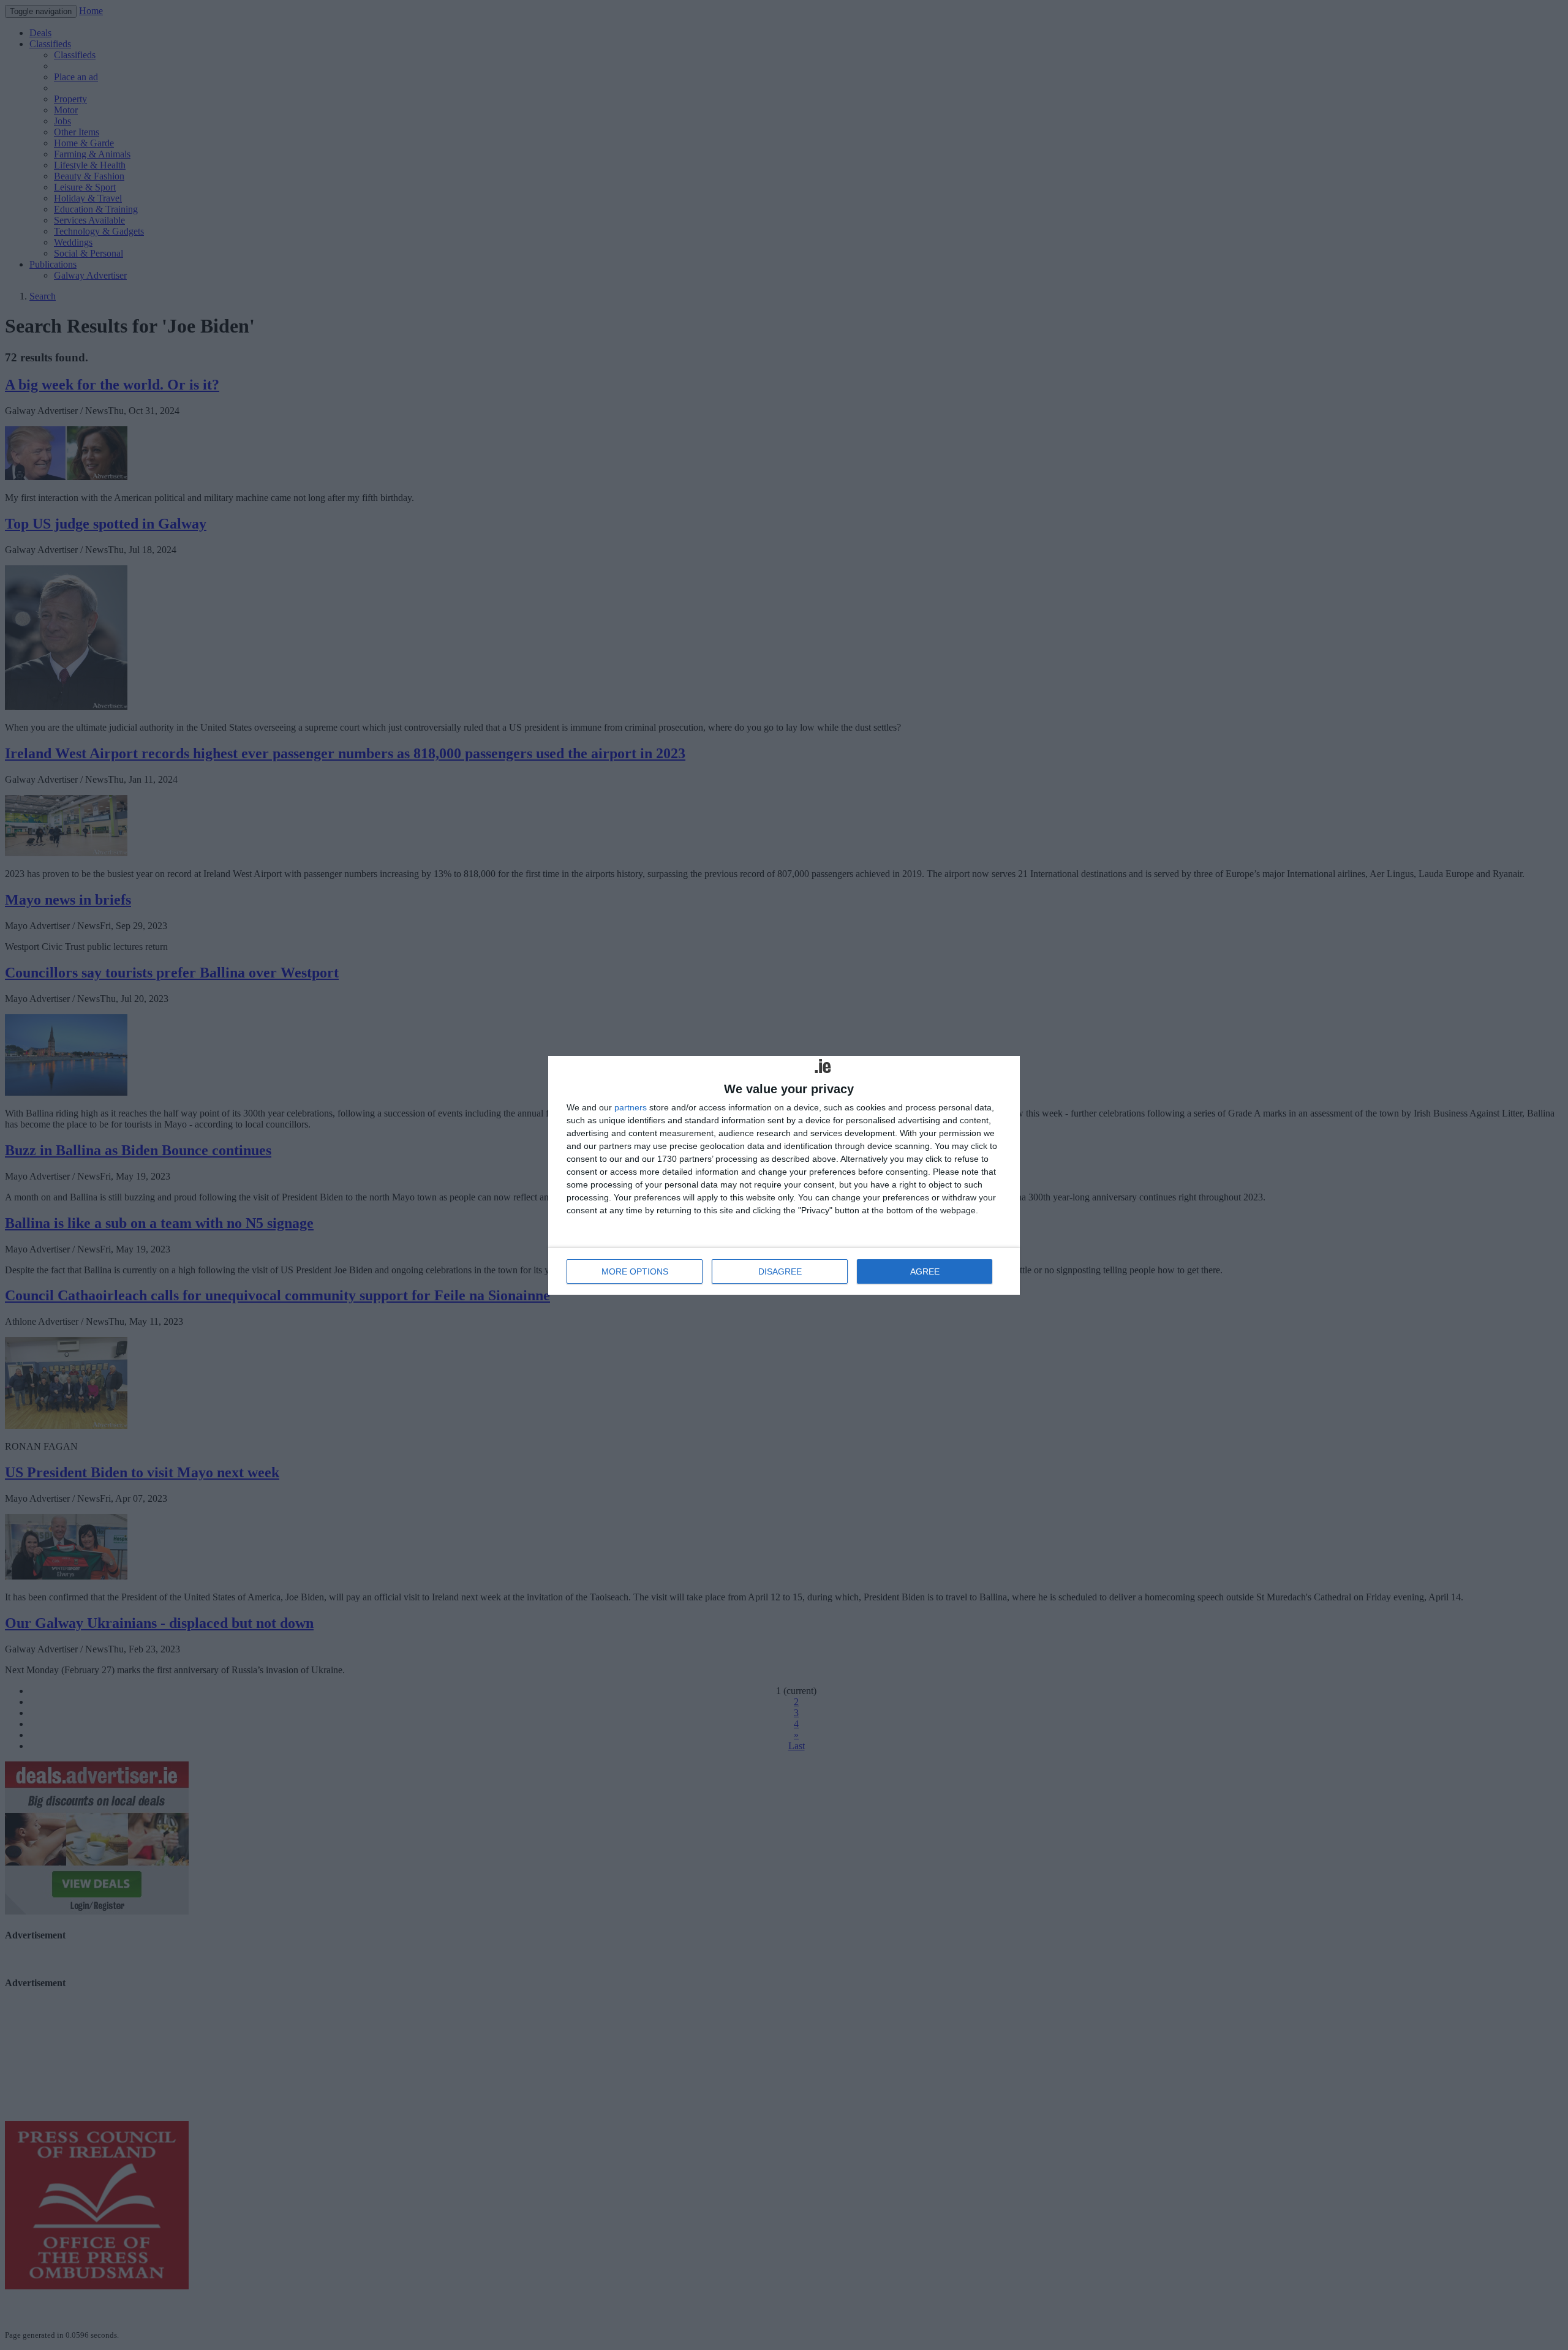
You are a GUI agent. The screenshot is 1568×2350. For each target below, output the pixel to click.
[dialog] (784, 1175)
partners (631, 1107)
